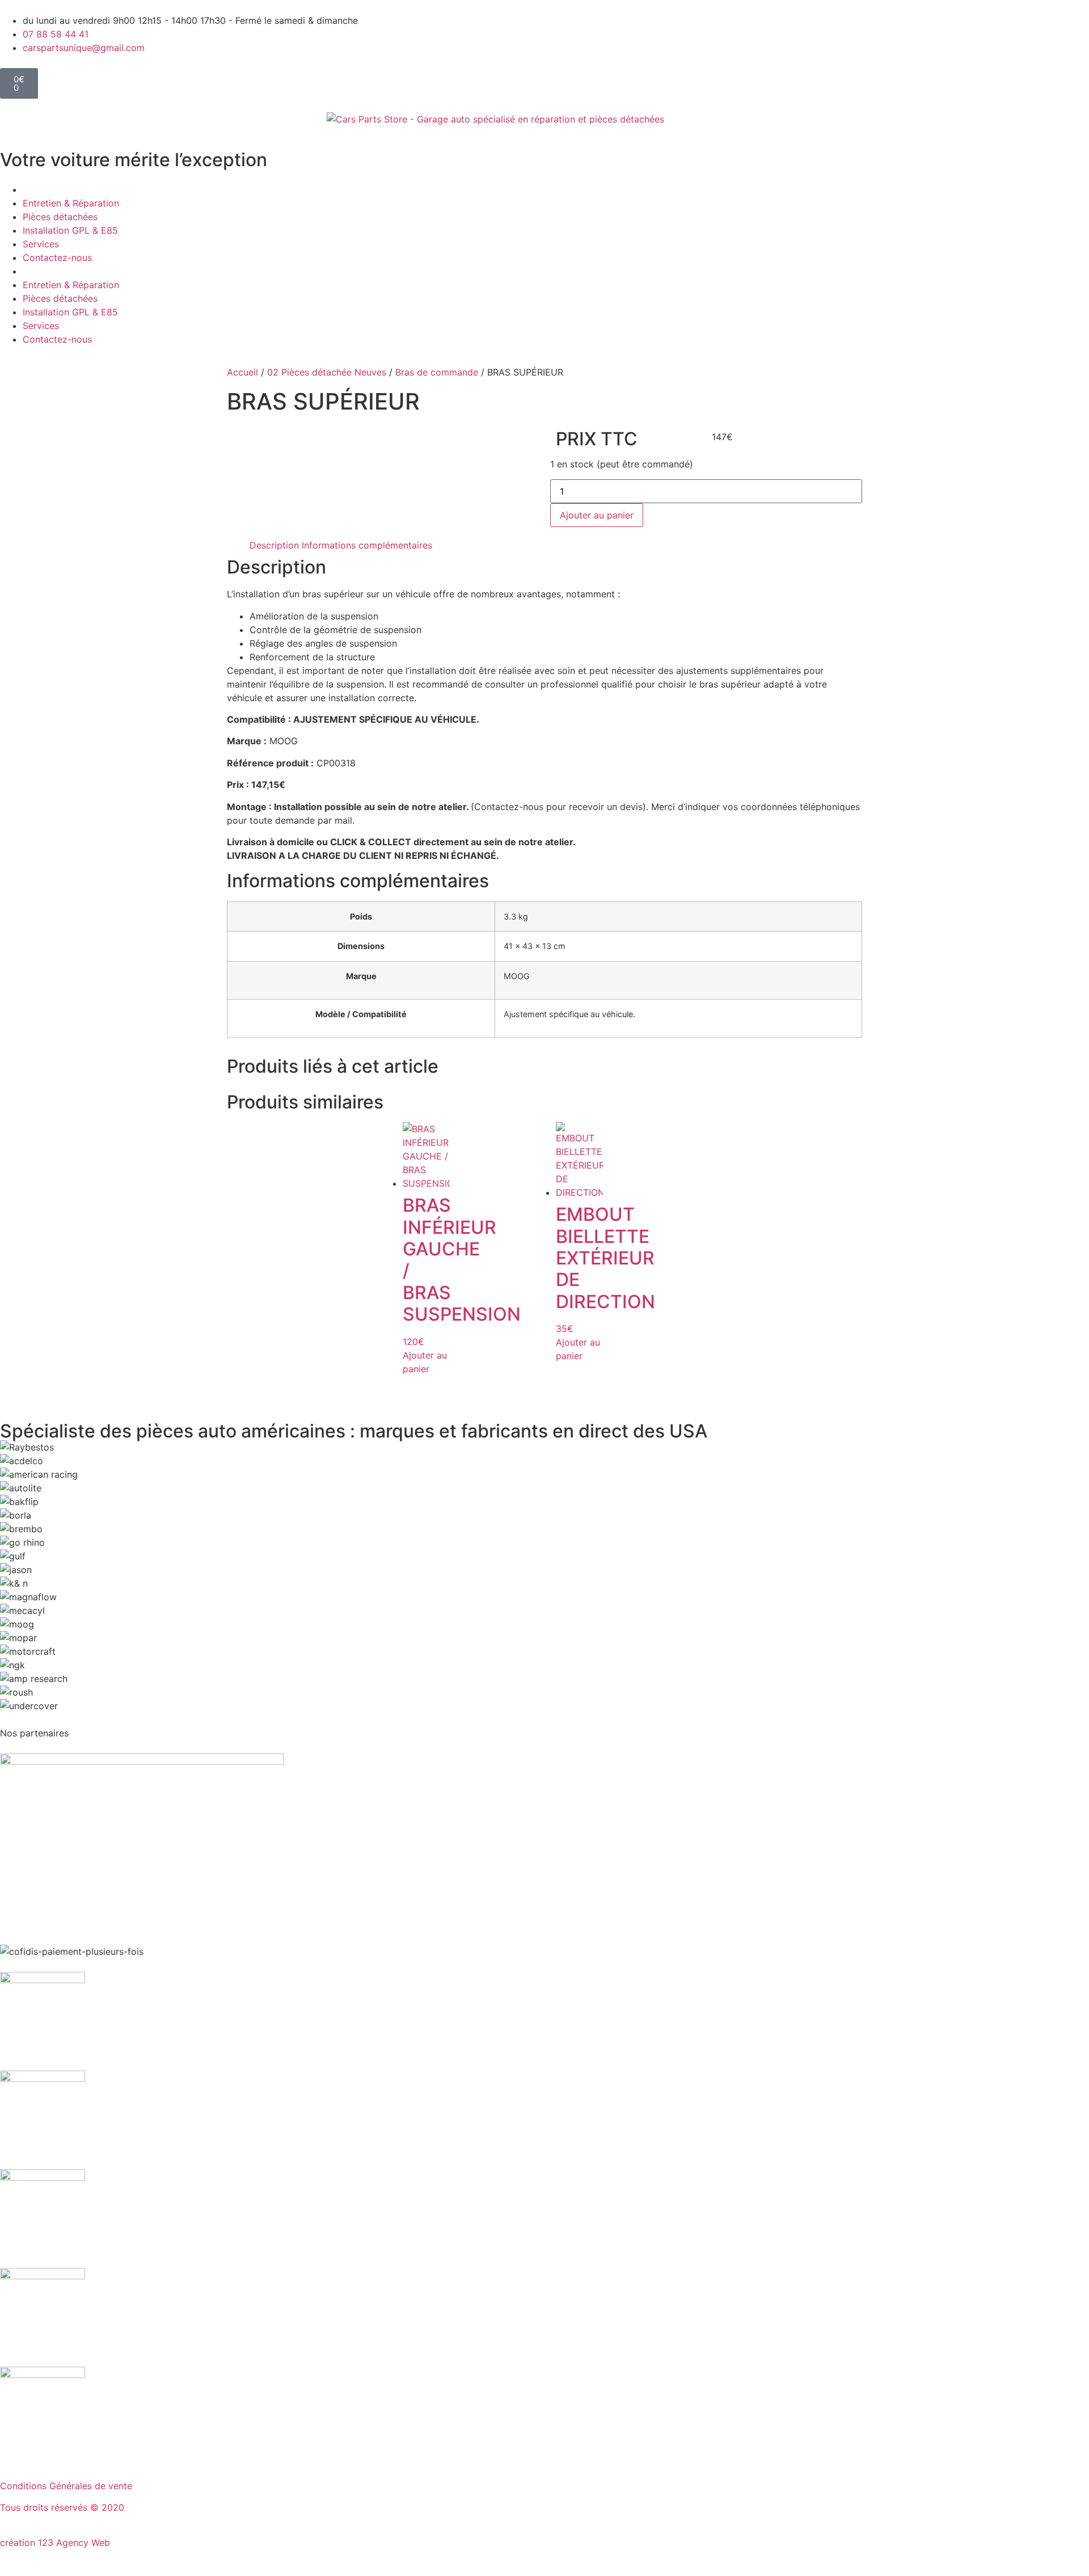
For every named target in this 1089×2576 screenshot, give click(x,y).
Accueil (242, 372)
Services (41, 244)
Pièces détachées (60, 217)
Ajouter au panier (597, 515)
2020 (113, 2507)
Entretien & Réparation (71, 203)
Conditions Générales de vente (66, 2486)
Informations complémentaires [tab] (367, 545)
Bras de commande (437, 372)
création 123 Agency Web (55, 2543)
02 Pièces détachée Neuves (327, 372)
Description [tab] (274, 545)
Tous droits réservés (45, 2507)
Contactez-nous (57, 258)
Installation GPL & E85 (70, 230)
